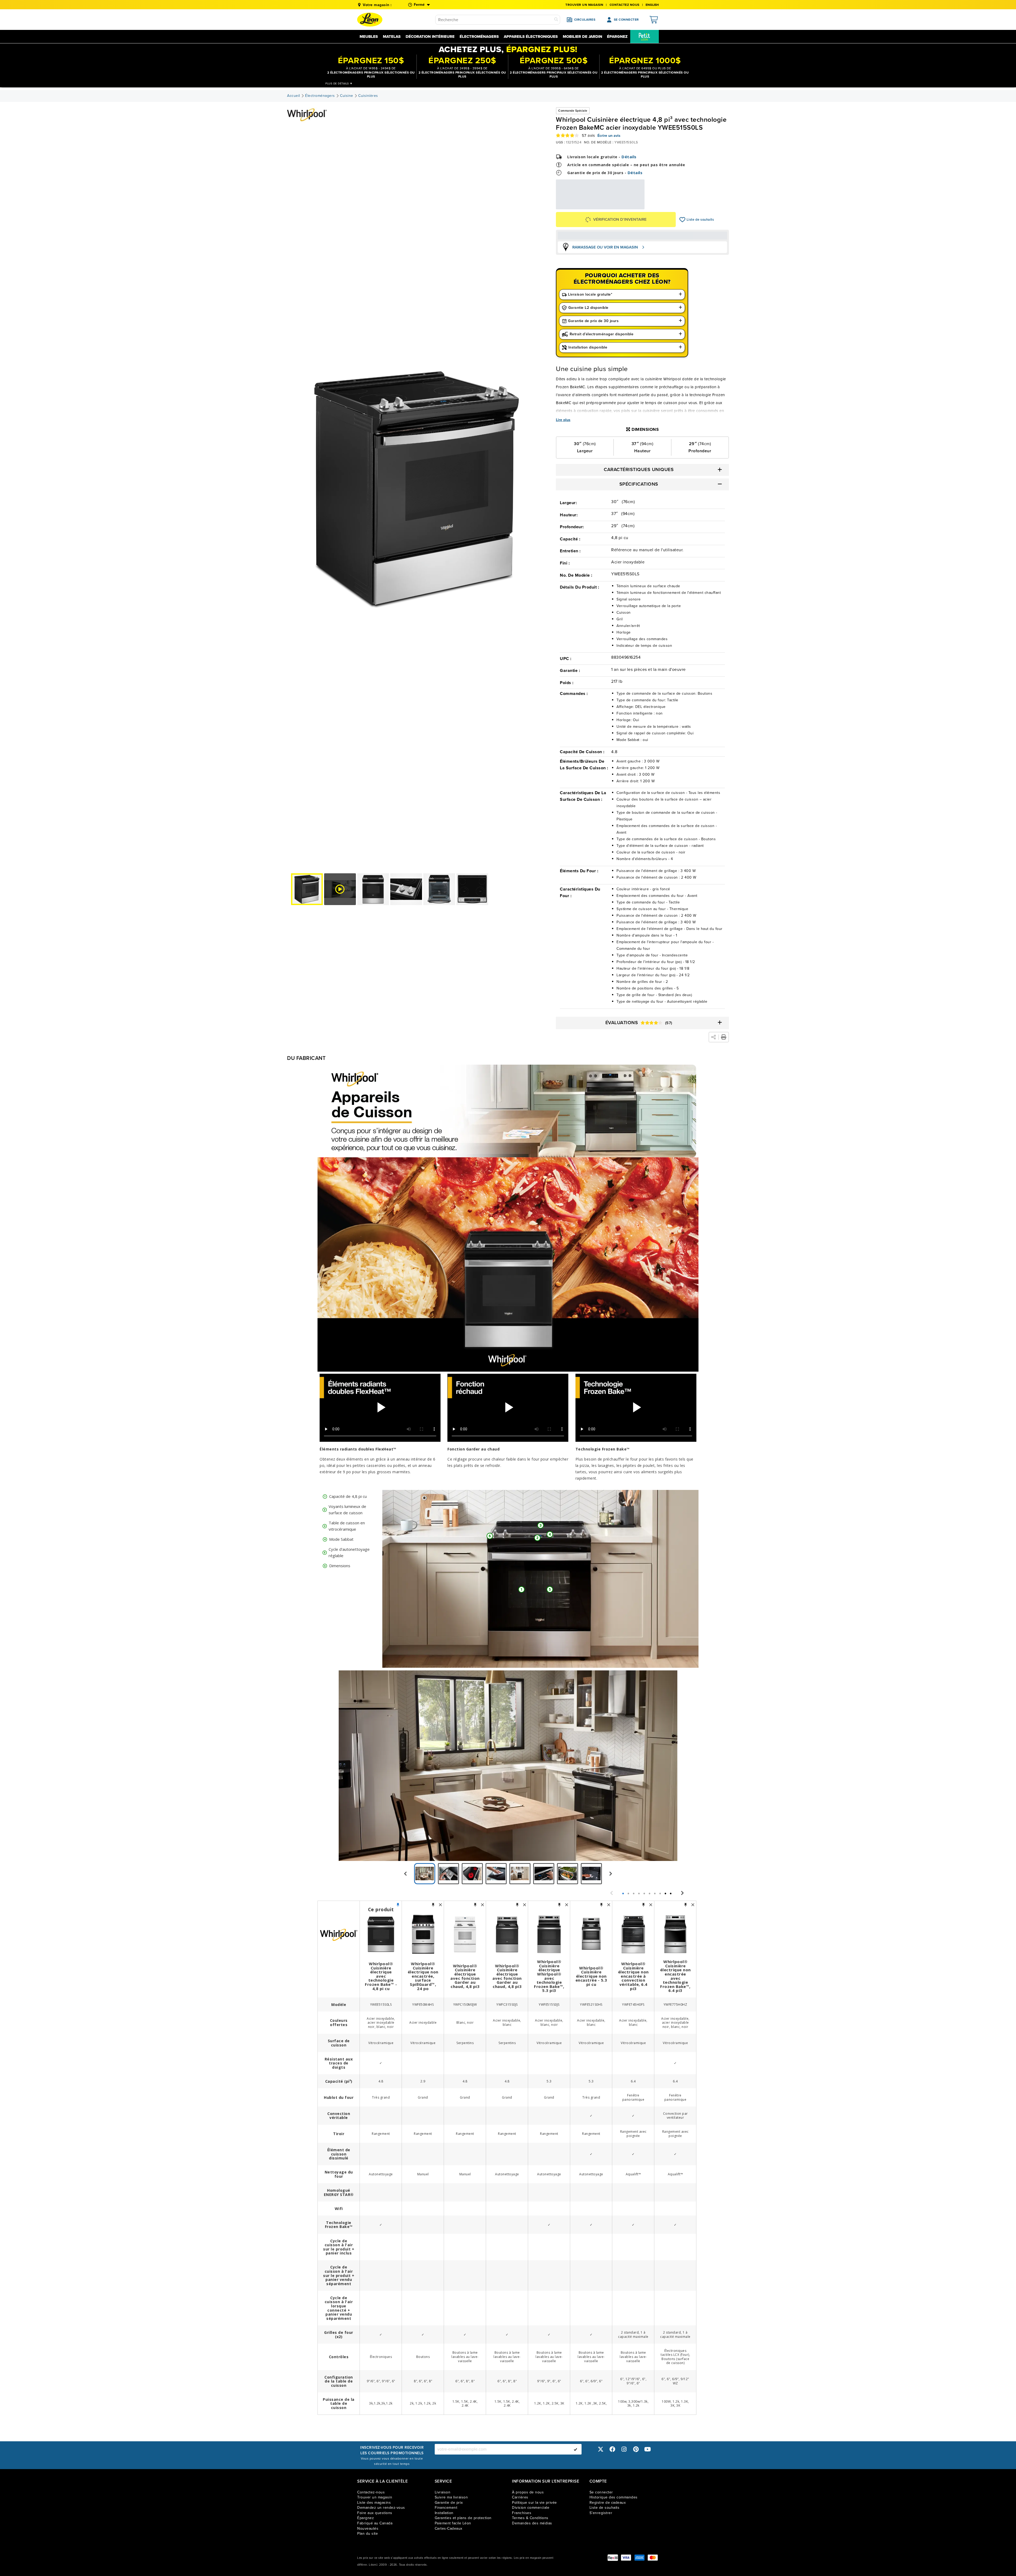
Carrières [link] (520, 2497)
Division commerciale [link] (531, 2508)
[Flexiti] (613, 2558)
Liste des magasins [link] (374, 2503)
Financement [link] (446, 2508)
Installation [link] (444, 2513)
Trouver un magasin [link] (584, 5)
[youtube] (648, 2449)
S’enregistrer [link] (601, 2513)
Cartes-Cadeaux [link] (449, 2528)
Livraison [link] (443, 2492)
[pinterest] (636, 2449)
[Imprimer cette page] (724, 1037)
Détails (629, 157)
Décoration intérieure (430, 37)
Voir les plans (627, 206)
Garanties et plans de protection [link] (463, 2518)
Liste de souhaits (682, 220)
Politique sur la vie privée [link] (534, 2503)
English (652, 5)
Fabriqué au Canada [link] (375, 2523)
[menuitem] (645, 37)
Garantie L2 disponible (588, 308)
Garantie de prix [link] (449, 2503)
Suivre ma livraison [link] (451, 2497)
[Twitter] (601, 2449)
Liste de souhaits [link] (605, 2508)
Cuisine (347, 96)
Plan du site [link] (368, 2534)
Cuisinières (368, 96)
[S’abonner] (575, 2449)
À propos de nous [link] (528, 2492)
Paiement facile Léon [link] (453, 2523)
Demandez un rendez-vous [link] (381, 2508)
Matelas (392, 37)
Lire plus (563, 420)
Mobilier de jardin (582, 37)
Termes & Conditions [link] (530, 2518)
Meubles (369, 37)
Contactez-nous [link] (371, 2492)
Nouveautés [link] (368, 2528)
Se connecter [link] (601, 2492)
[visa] (626, 2558)
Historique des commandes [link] (614, 2497)
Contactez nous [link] (625, 5)
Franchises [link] (522, 2513)
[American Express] (639, 2558)
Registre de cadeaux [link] (608, 2503)
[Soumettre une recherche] (556, 20)
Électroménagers (479, 37)
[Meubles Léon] (370, 20)
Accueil (294, 96)
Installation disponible (588, 347)
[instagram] (624, 2449)
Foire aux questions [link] (375, 2513)
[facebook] (612, 2449)
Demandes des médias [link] (532, 2523)
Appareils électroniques (531, 37)
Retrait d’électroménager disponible (602, 334)
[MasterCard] (653, 2558)
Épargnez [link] (366, 2518)
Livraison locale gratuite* (590, 294)
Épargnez (617, 37)
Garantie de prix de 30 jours (593, 321)
